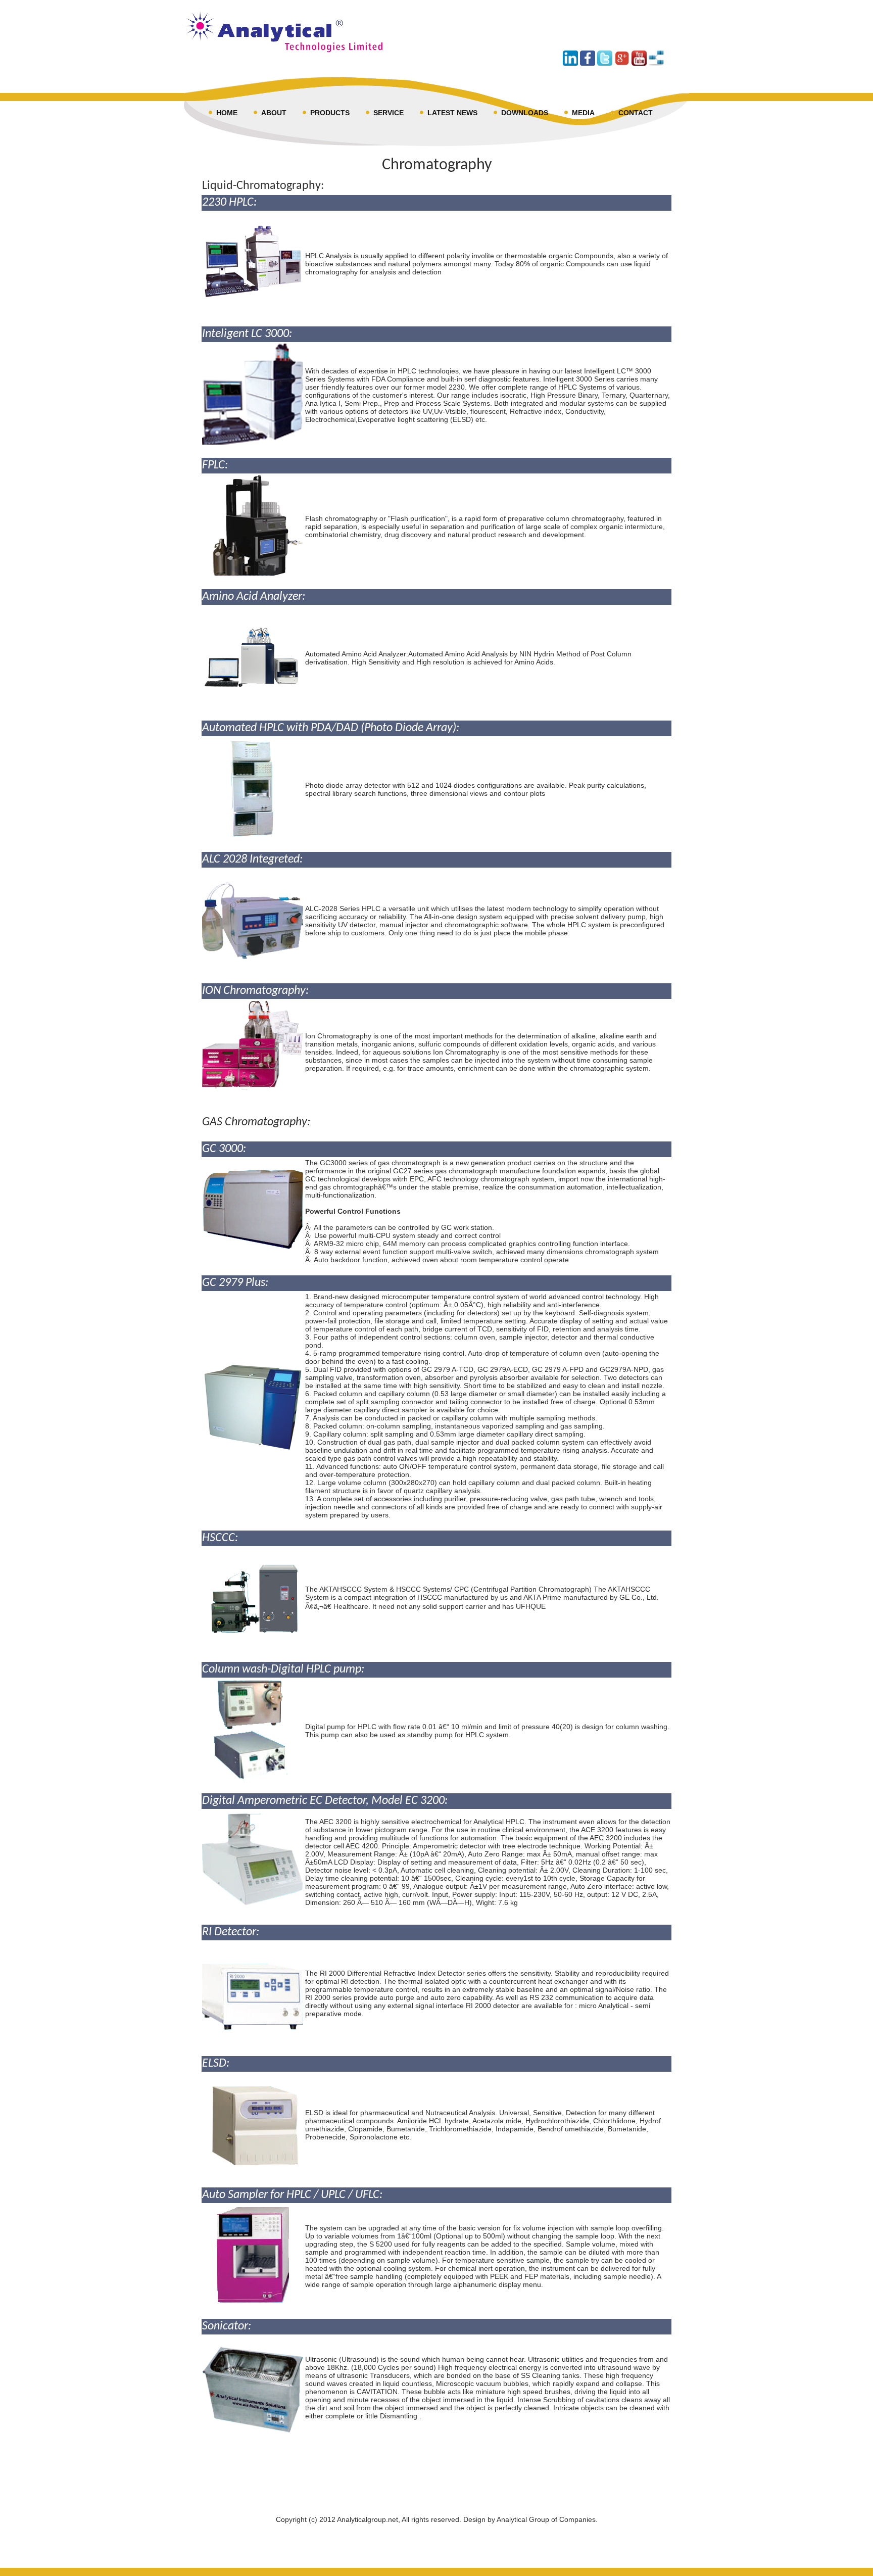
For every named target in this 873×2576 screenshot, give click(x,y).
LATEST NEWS (452, 113)
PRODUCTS (330, 113)
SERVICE (389, 113)
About (274, 113)
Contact (636, 113)
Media (583, 113)
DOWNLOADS (525, 113)
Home (227, 113)
